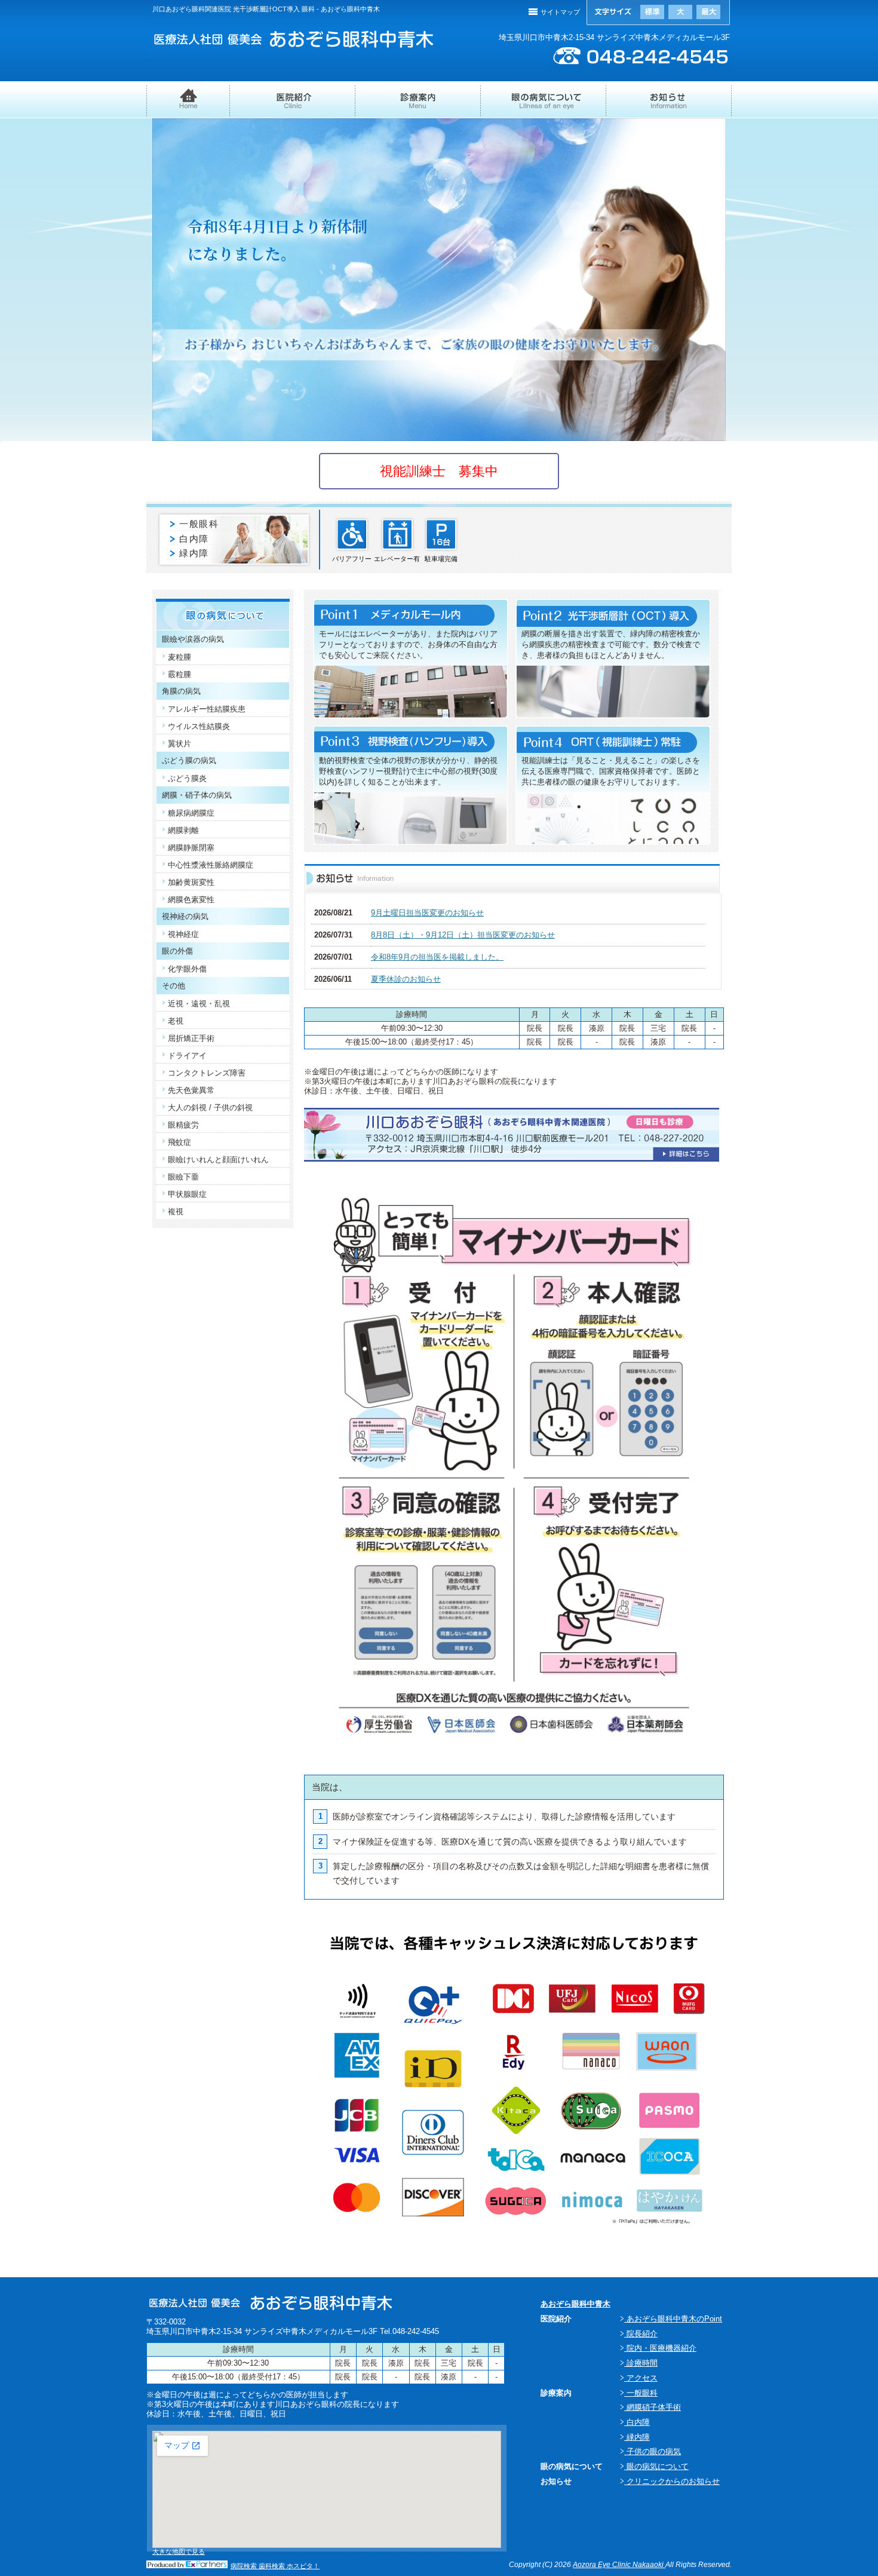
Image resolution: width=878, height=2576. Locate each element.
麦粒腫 (179, 657)
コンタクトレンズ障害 (207, 1073)
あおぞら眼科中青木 (575, 2304)
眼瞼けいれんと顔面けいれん (218, 1160)
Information (669, 106)
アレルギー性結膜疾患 (207, 709)
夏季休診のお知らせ (406, 979)
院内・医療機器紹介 (660, 2348)
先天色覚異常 (191, 1090)
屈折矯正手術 (191, 1038)
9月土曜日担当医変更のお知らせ (427, 913)
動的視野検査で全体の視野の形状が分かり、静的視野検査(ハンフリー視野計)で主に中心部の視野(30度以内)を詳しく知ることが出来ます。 (408, 771)
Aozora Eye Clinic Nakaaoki (619, 2565)
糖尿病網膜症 (191, 813)
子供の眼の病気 (653, 2451)
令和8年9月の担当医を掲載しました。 (437, 957)
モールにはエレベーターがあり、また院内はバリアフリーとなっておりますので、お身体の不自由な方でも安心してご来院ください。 (408, 644)
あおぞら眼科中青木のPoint (673, 2319)
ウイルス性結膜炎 (199, 726)
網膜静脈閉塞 (191, 848)
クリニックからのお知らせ (672, 2481)
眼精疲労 (183, 1125)
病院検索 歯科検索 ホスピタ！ (275, 2566)
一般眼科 (199, 524)
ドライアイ (187, 1056)
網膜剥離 (183, 830)
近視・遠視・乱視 (199, 1004)
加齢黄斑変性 (191, 882)
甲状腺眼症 (187, 1194)
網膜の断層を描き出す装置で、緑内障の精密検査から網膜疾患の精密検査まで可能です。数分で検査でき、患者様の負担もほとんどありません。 (611, 644)
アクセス (641, 2378)
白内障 (194, 539)
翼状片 (179, 744)
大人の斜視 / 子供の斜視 (210, 1108)
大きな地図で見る (179, 2552)
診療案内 (418, 105)
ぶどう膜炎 (187, 778)
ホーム (188, 106)
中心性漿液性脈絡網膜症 (211, 865)
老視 (176, 1021)
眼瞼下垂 (183, 1177)
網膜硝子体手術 (653, 2407)
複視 (176, 1212)
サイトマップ (560, 12)
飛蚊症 (179, 1142)
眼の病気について (544, 106)
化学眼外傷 (187, 969)
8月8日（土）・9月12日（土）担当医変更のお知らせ (463, 935)
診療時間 (641, 2363)
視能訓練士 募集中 (439, 471)
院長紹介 (641, 2334)
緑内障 (194, 553)
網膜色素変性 (191, 900)
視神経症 (183, 934)
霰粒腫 (179, 674)
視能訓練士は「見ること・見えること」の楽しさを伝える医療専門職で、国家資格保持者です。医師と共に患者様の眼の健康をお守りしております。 (611, 771)
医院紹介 (293, 106)
